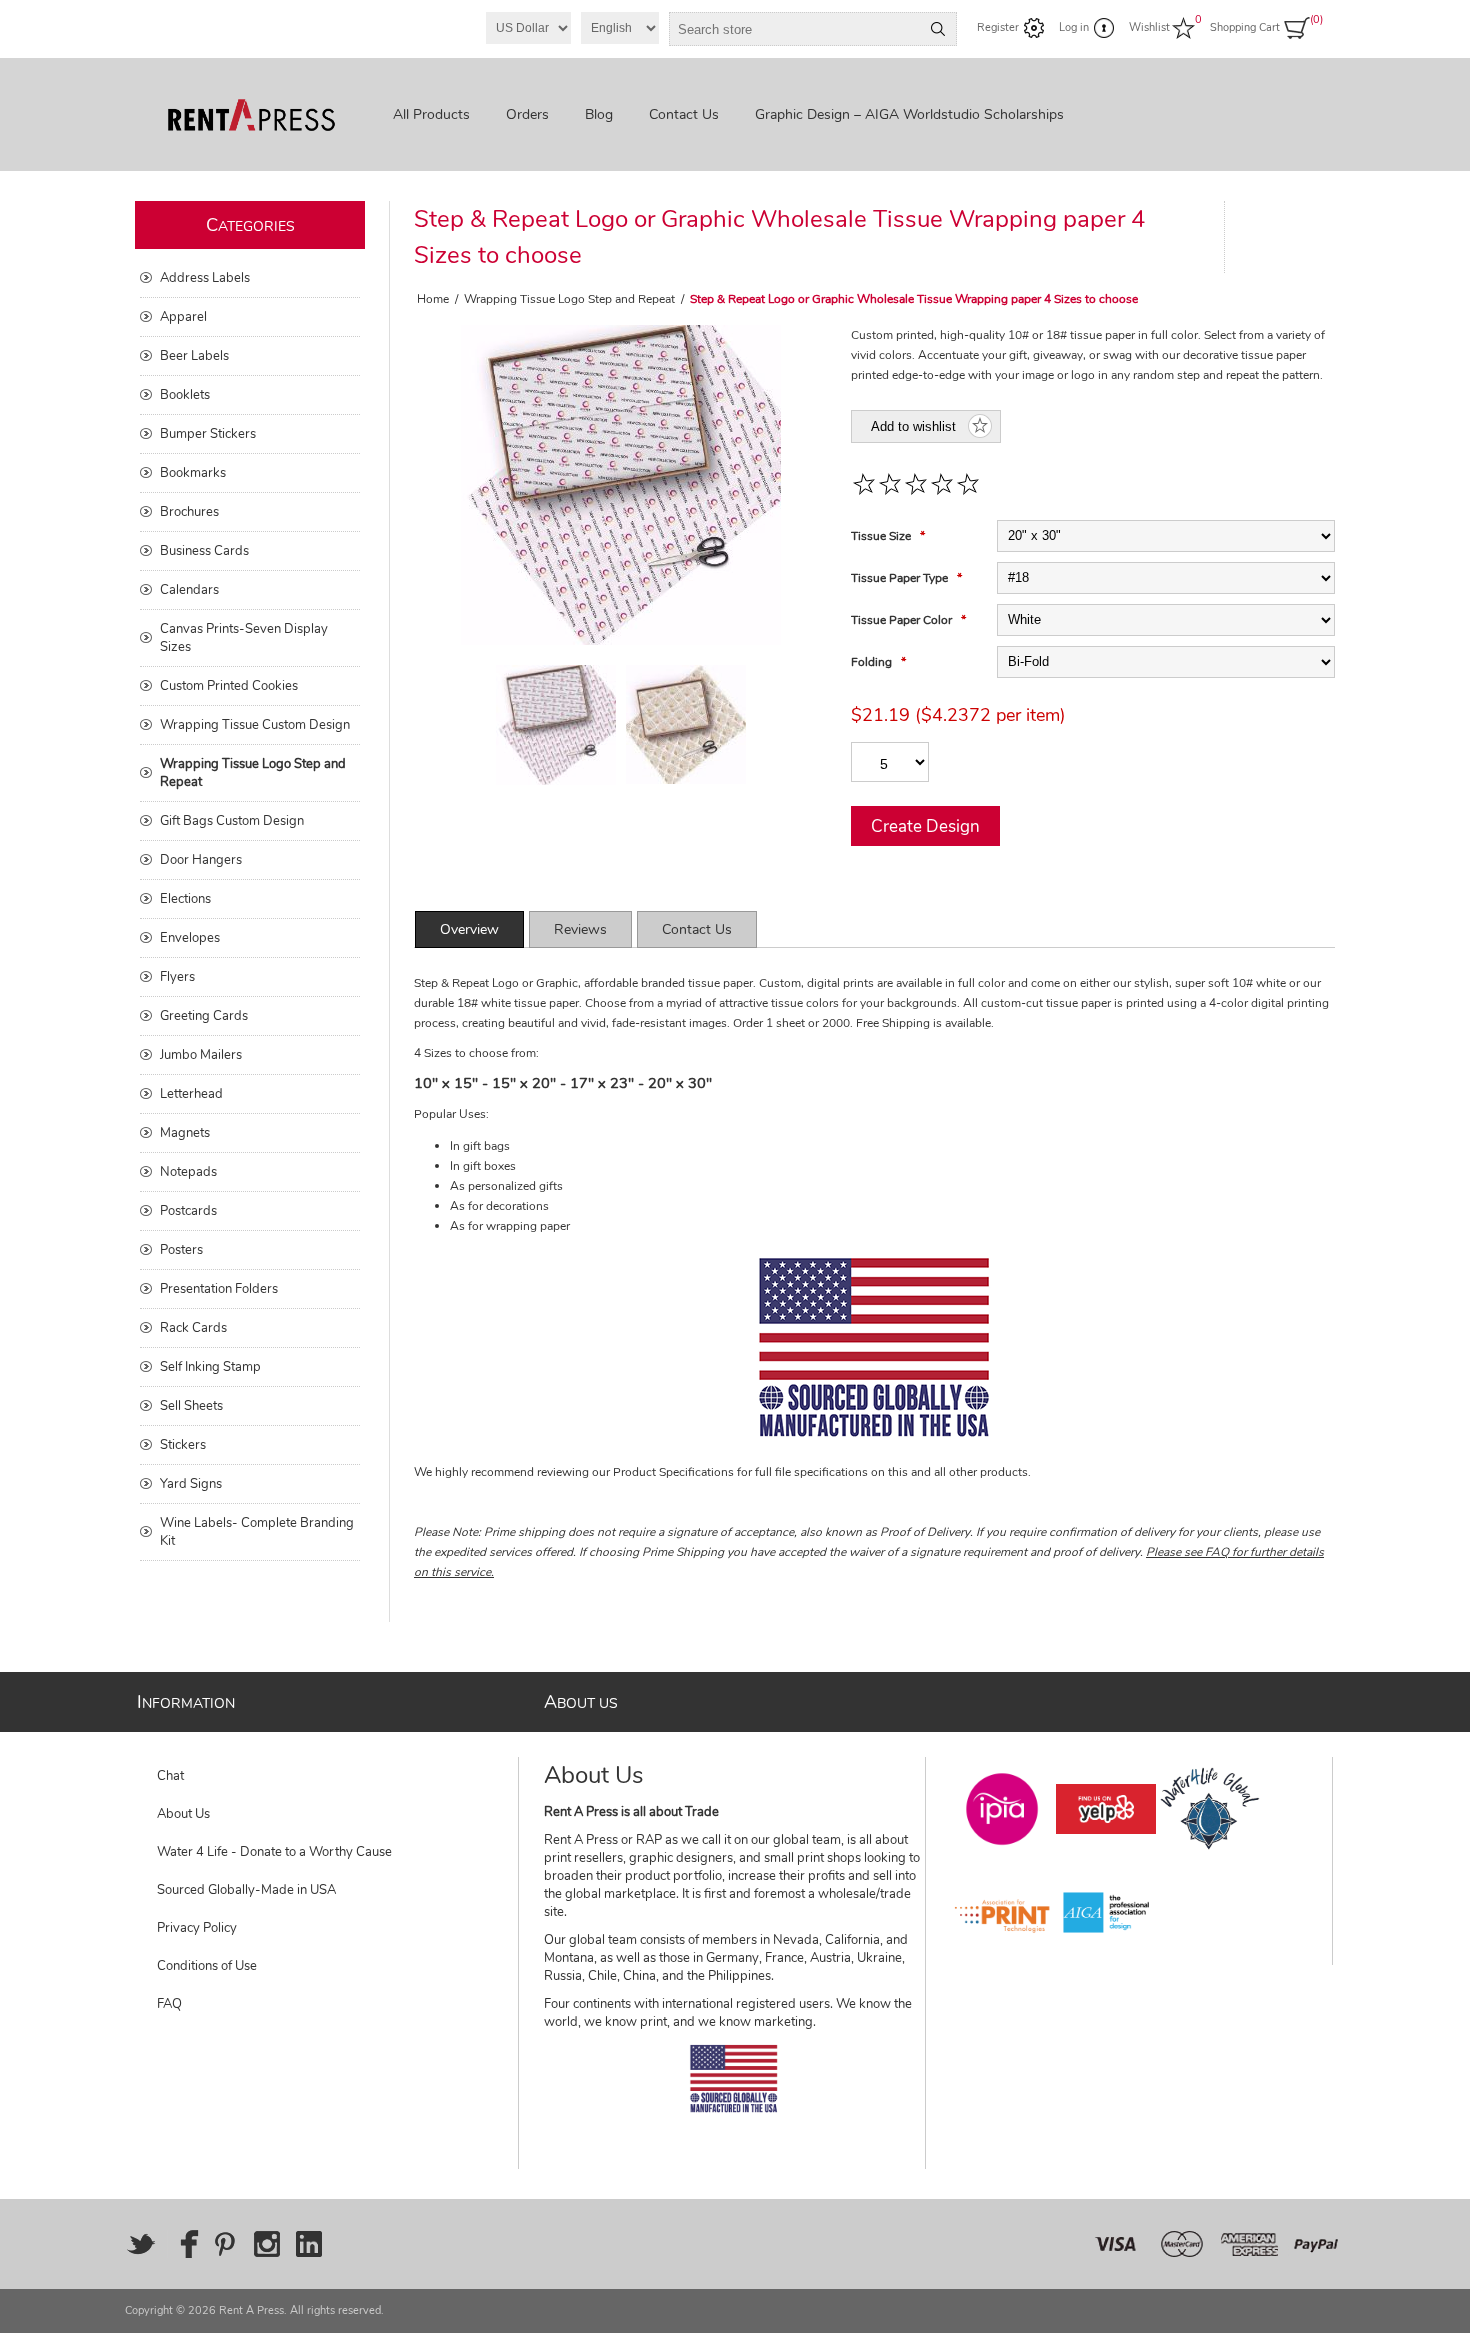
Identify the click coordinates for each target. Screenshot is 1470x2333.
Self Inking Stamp (210, 1367)
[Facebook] (183, 2244)
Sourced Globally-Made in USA (246, 1890)
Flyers (177, 977)
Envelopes (190, 938)
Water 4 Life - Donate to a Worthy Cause (274, 1852)
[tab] (469, 929)
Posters (181, 1250)
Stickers (183, 1445)
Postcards (188, 1211)
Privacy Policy (197, 1928)
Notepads (188, 1172)
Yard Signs (191, 1484)
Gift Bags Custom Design (232, 821)
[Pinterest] (225, 2244)
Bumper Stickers (208, 434)
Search (938, 29)
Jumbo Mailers (201, 1055)
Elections (185, 899)
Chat (170, 1776)
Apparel (183, 317)
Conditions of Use (207, 1966)
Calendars (189, 590)
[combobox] (795, 29)
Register (998, 27)
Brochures (189, 512)
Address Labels (205, 278)
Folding (873, 662)
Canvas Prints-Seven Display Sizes (244, 638)
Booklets (185, 395)
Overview (469, 929)
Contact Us (697, 929)
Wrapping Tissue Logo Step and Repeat (253, 773)
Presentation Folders (219, 1289)
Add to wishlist (913, 426)
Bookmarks (193, 473)
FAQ (169, 2004)
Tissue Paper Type (901, 578)
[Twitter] (141, 2244)
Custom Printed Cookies (229, 686)
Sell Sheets (191, 1406)
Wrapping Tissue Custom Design (255, 725)
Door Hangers (201, 860)
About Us (183, 1814)
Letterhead (191, 1094)
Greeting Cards (204, 1016)
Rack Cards (193, 1328)
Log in (1074, 27)
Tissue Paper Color (903, 620)
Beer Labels (194, 356)
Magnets (185, 1133)
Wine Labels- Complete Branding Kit (257, 1532)
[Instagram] (267, 2244)
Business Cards (204, 551)
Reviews (580, 929)
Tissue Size (882, 536)
